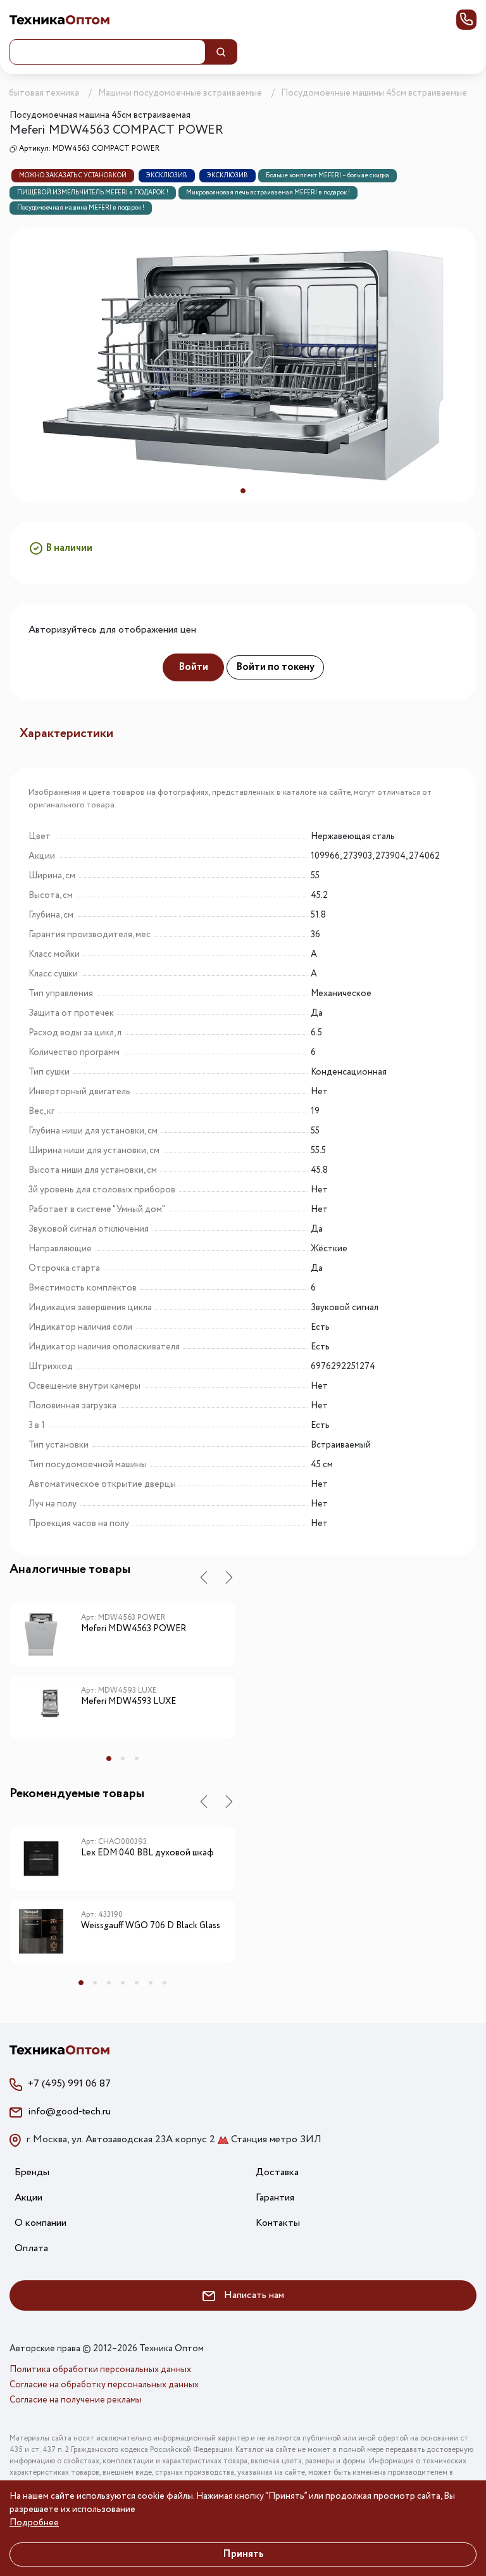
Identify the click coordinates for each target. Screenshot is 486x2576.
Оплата (31, 2248)
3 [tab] (137, 1758)
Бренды (32, 2172)
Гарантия (275, 2198)
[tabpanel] (243, 365)
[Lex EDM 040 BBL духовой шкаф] (50, 1859)
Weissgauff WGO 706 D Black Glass (151, 1926)
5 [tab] (137, 1983)
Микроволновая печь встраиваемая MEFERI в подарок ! (268, 193)
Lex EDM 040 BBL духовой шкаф (147, 1853)
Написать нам (253, 2295)
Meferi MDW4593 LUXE (128, 1702)
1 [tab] (243, 491)
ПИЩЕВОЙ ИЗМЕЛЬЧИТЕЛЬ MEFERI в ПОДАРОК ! (93, 193)
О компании (40, 2223)
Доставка (277, 2172)
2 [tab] (123, 1758)
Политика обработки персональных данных (100, 2370)
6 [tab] (151, 1983)
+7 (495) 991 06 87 (69, 2084)
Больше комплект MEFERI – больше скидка (327, 176)
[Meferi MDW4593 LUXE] (50, 1707)
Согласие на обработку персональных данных (104, 2385)
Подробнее (34, 2523)
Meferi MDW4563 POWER (134, 1629)
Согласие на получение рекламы (76, 2400)
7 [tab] (165, 1983)
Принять (243, 2554)
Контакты (278, 2223)
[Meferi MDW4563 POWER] (50, 1634)
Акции (28, 2198)
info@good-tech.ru (69, 2112)
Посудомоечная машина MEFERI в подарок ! (81, 208)
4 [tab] (123, 1983)
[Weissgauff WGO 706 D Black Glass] (50, 1931)
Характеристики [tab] (66, 734)
